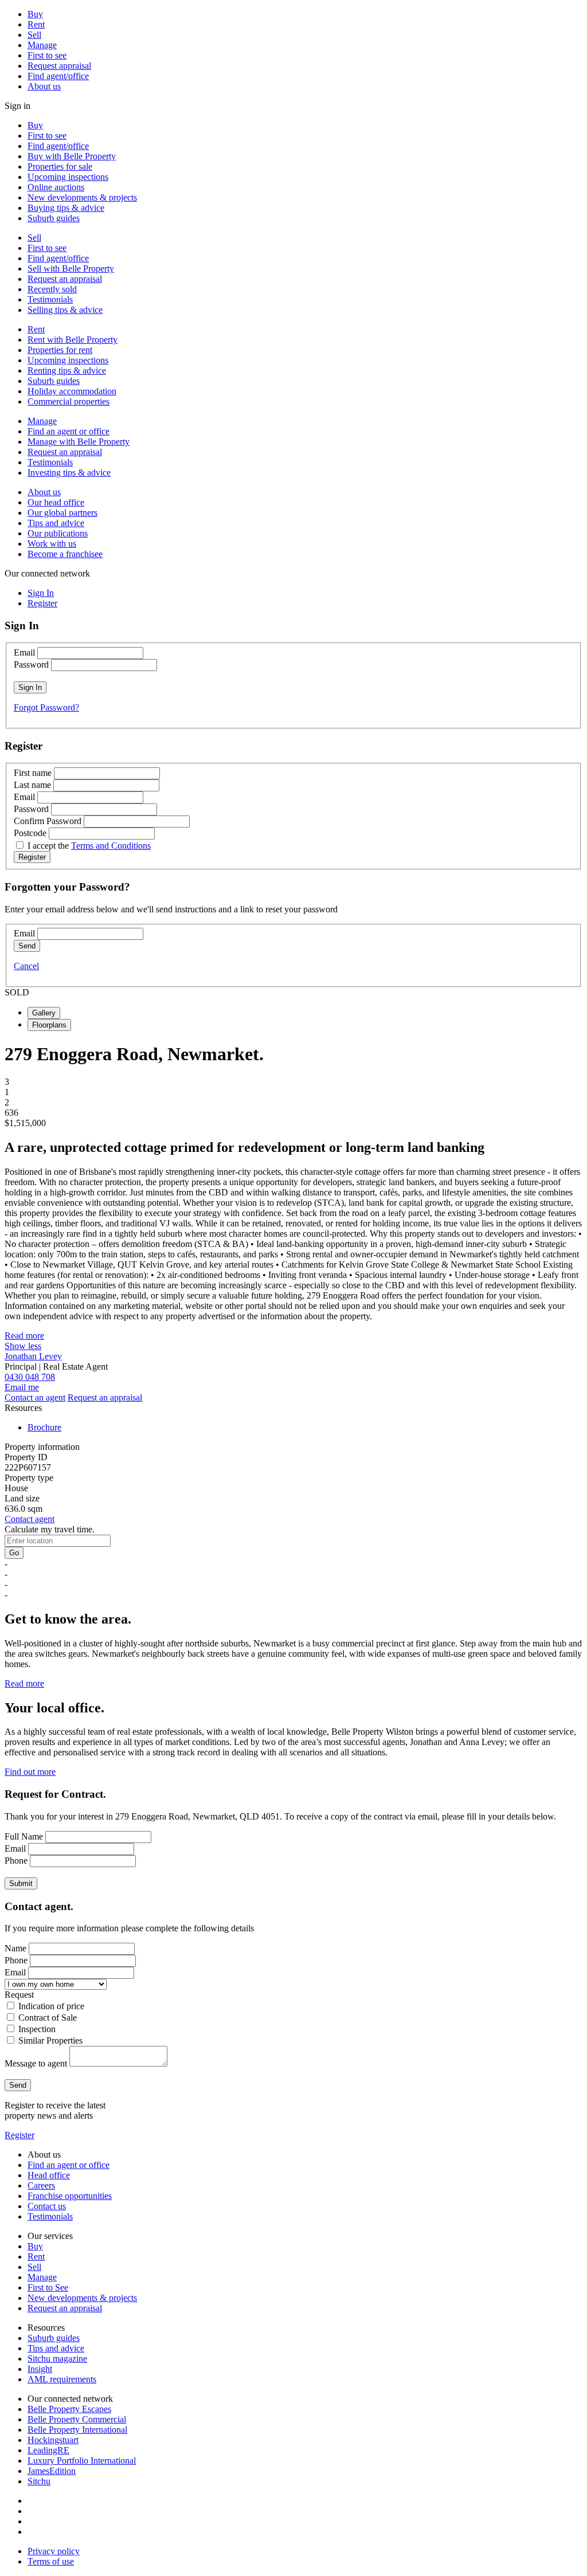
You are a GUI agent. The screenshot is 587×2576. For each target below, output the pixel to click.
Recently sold (52, 289)
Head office (49, 2175)
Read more (24, 1336)
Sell (34, 35)
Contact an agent (35, 1397)
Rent (36, 24)
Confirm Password (48, 821)
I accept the (89, 846)
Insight (40, 2369)
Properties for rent (60, 350)
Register (19, 2135)
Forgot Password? (46, 707)
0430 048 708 (30, 1377)
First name (33, 773)
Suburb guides (54, 218)
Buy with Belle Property (72, 156)
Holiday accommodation (72, 391)
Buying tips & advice (66, 208)
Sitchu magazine (57, 2359)
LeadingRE (48, 2450)
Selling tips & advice (65, 310)
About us (44, 86)
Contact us (47, 2206)
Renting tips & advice (67, 370)
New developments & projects (82, 197)
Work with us (52, 544)
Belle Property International (77, 2430)
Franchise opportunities (70, 2196)
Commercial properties (69, 401)
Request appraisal (59, 66)
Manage (42, 45)
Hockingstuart (53, 2440)
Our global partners (62, 513)
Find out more (30, 1772)
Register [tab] (42, 603)
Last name (32, 785)
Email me (22, 1387)
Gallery (44, 1013)
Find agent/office (58, 76)
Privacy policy (54, 2551)
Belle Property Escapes (69, 2409)
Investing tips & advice (69, 473)
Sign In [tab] (41, 593)
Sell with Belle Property (71, 268)
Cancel (26, 966)
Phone (16, 1861)
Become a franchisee (65, 554)
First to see (47, 55)
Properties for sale (60, 166)
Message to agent (36, 2063)
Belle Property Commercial (77, 2419)
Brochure (44, 1427)
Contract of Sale (48, 2018)
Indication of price (51, 2006)
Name (15, 1948)
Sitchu (39, 2481)
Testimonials (50, 299)
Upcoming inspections (68, 177)
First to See (48, 2287)
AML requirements (62, 2379)
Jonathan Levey (33, 1356)
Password (31, 664)
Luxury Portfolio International (82, 2461)
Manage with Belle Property (79, 442)
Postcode (30, 833)
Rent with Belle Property (73, 340)
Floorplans (49, 1025)
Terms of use (51, 2561)
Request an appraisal (65, 279)
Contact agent (30, 1519)
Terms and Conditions (111, 846)
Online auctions (56, 187)
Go (14, 1553)
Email (24, 652)
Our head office (56, 502)
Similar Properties (50, 2040)
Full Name (24, 1836)
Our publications (58, 533)
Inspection (37, 2029)
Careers (41, 2185)
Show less (23, 1346)
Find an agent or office (69, 431)
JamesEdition (52, 2471)
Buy (35, 14)
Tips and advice (56, 523)
